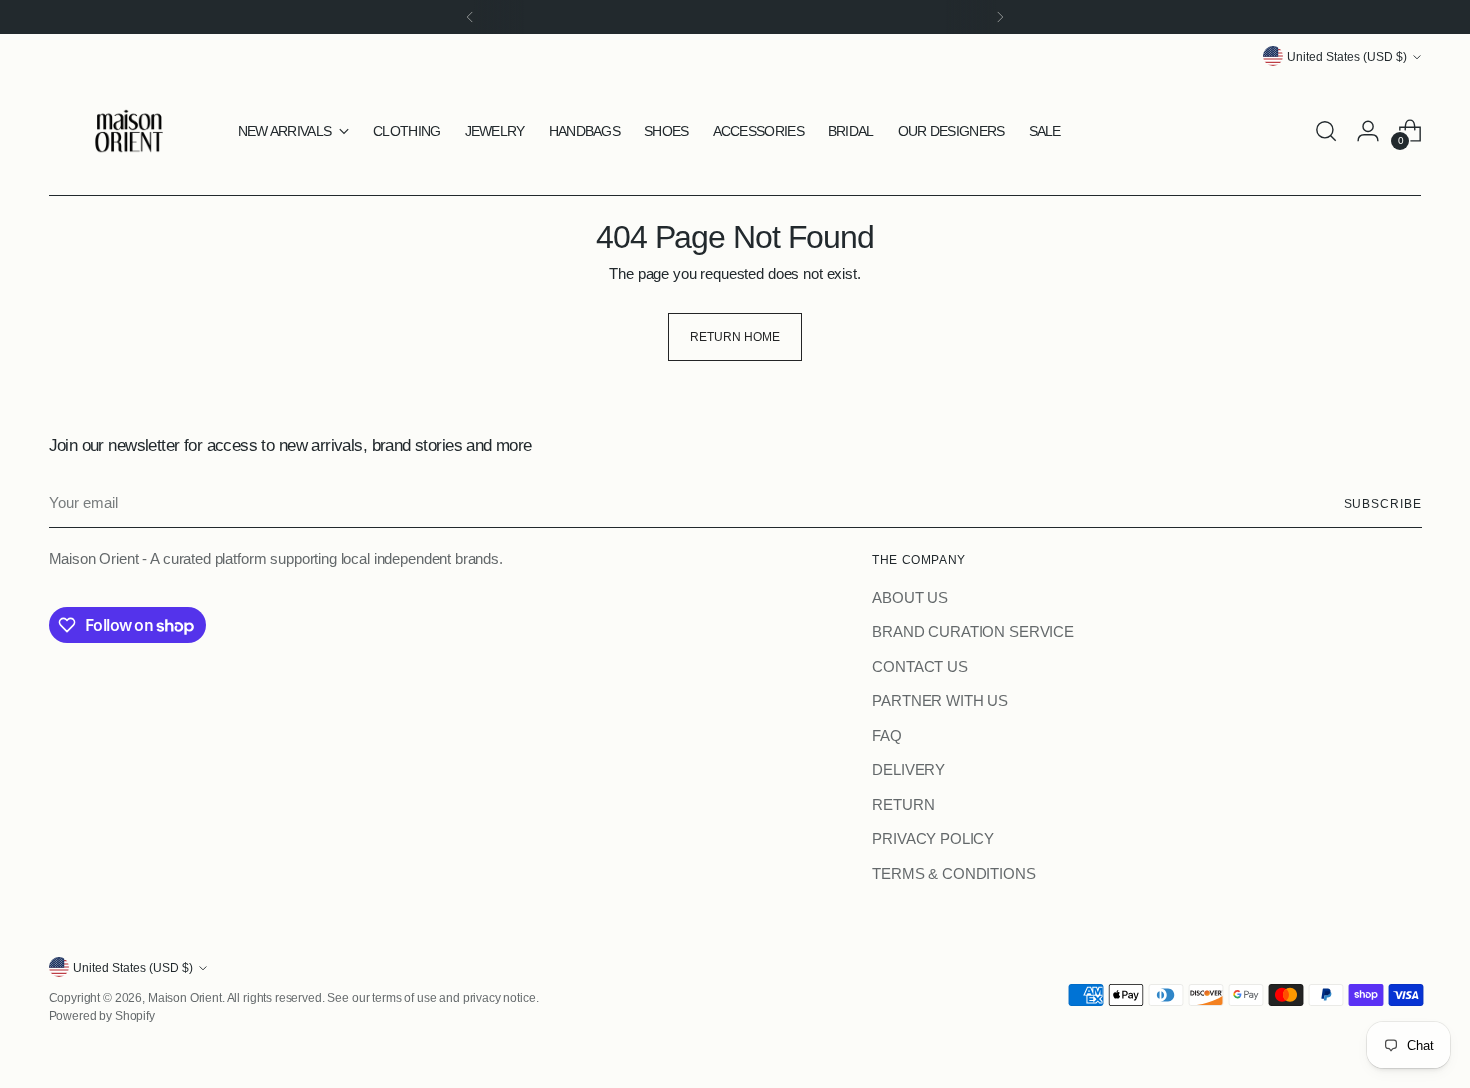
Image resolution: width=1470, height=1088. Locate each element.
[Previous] (470, 17)
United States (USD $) (1347, 56)
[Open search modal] (1326, 131)
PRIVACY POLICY (933, 838)
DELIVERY (908, 769)
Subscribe (1383, 503)
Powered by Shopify (102, 1015)
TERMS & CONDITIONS (953, 873)
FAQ (887, 735)
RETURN (903, 804)
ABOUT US (910, 597)
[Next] (1000, 17)
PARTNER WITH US (940, 700)
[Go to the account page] (1368, 131)
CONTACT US (920, 666)
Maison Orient (185, 997)
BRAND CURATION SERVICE (973, 631)
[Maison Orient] (129, 131)
